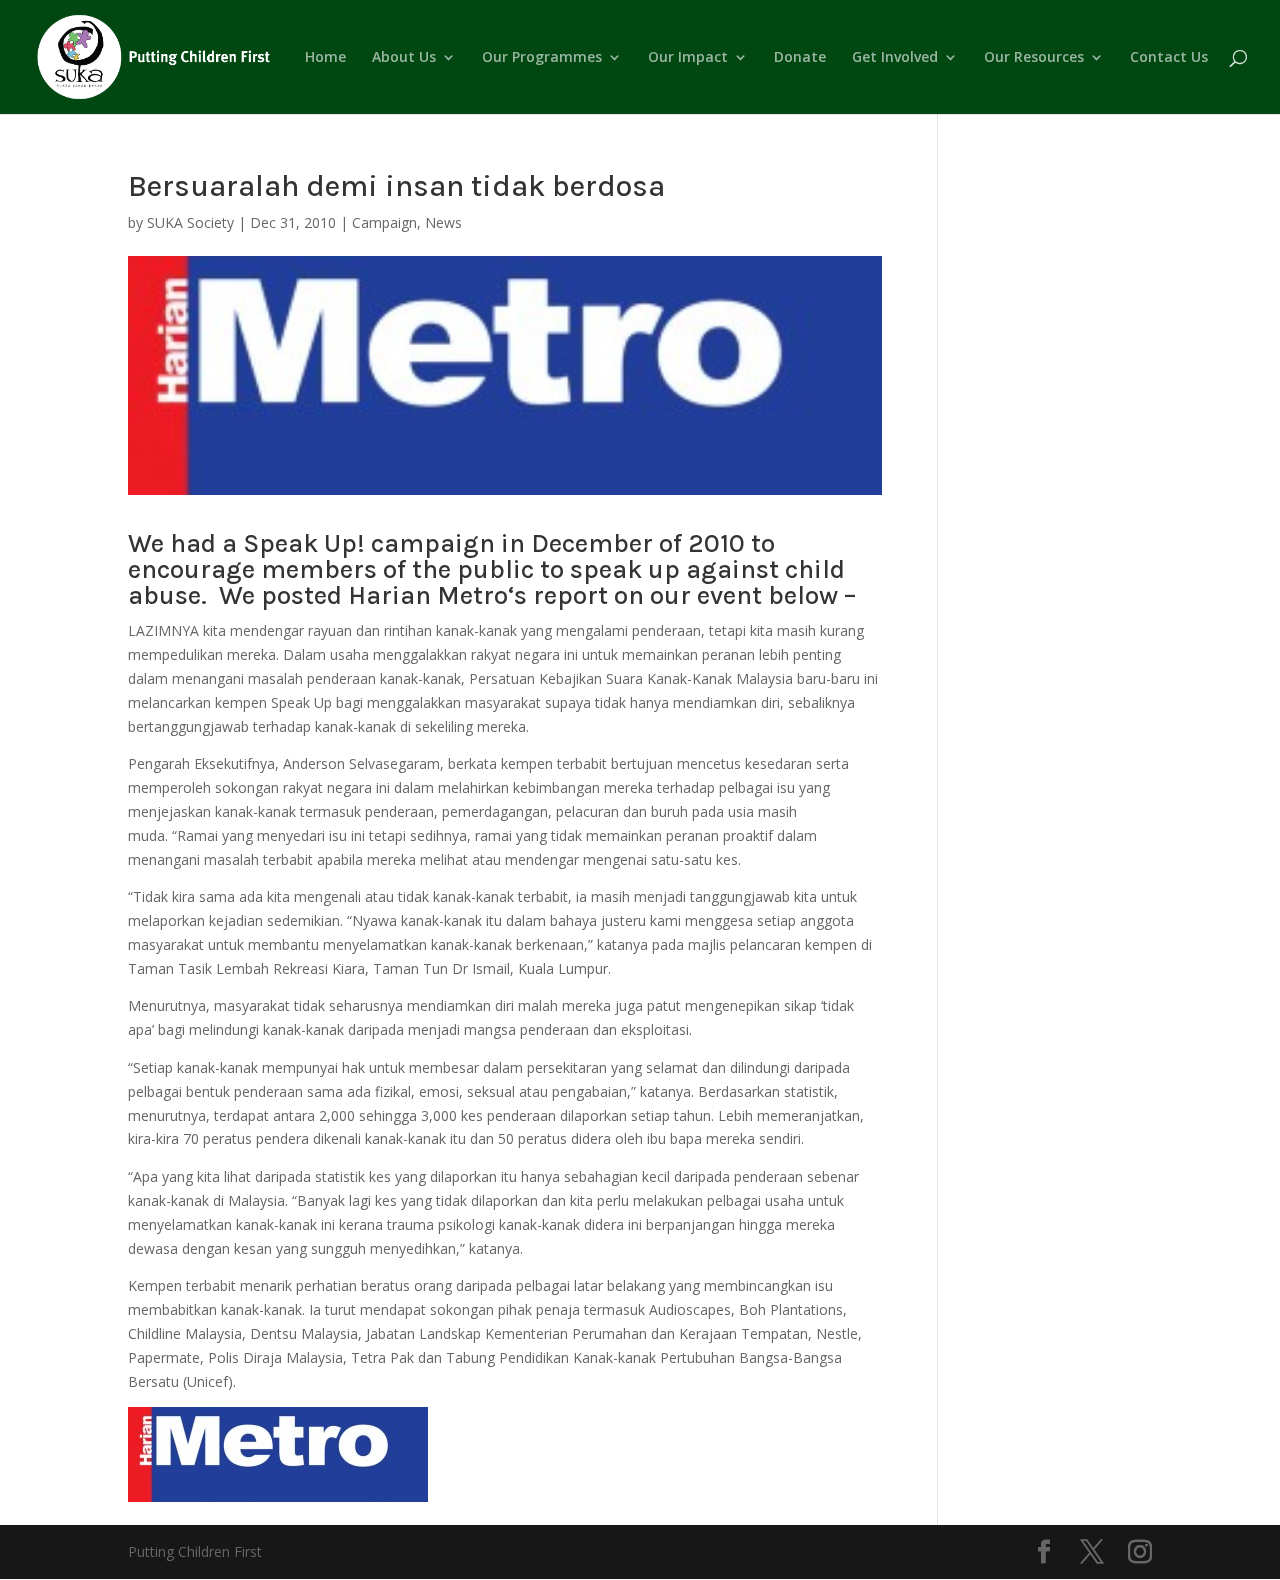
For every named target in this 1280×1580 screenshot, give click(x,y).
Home (325, 58)
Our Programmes (542, 58)
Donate (800, 58)
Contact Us (1169, 58)
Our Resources (1034, 58)
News (443, 222)
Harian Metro (428, 595)
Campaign (384, 222)
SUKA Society (190, 222)
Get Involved (895, 58)
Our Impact (688, 58)
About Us (404, 58)
